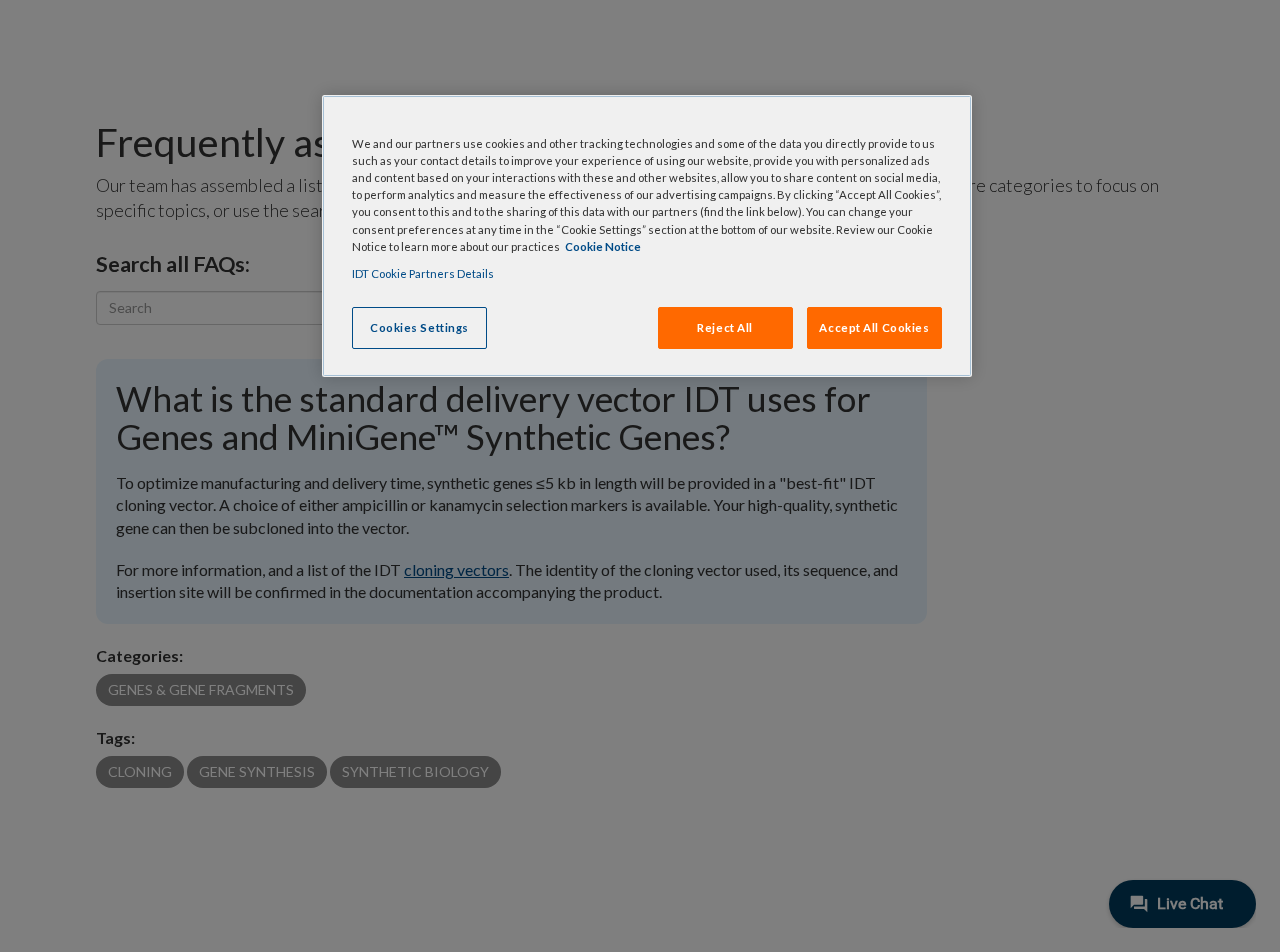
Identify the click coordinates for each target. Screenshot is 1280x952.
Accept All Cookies (874, 327)
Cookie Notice (603, 246)
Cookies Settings (419, 327)
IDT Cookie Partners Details (423, 273)
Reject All (725, 327)
